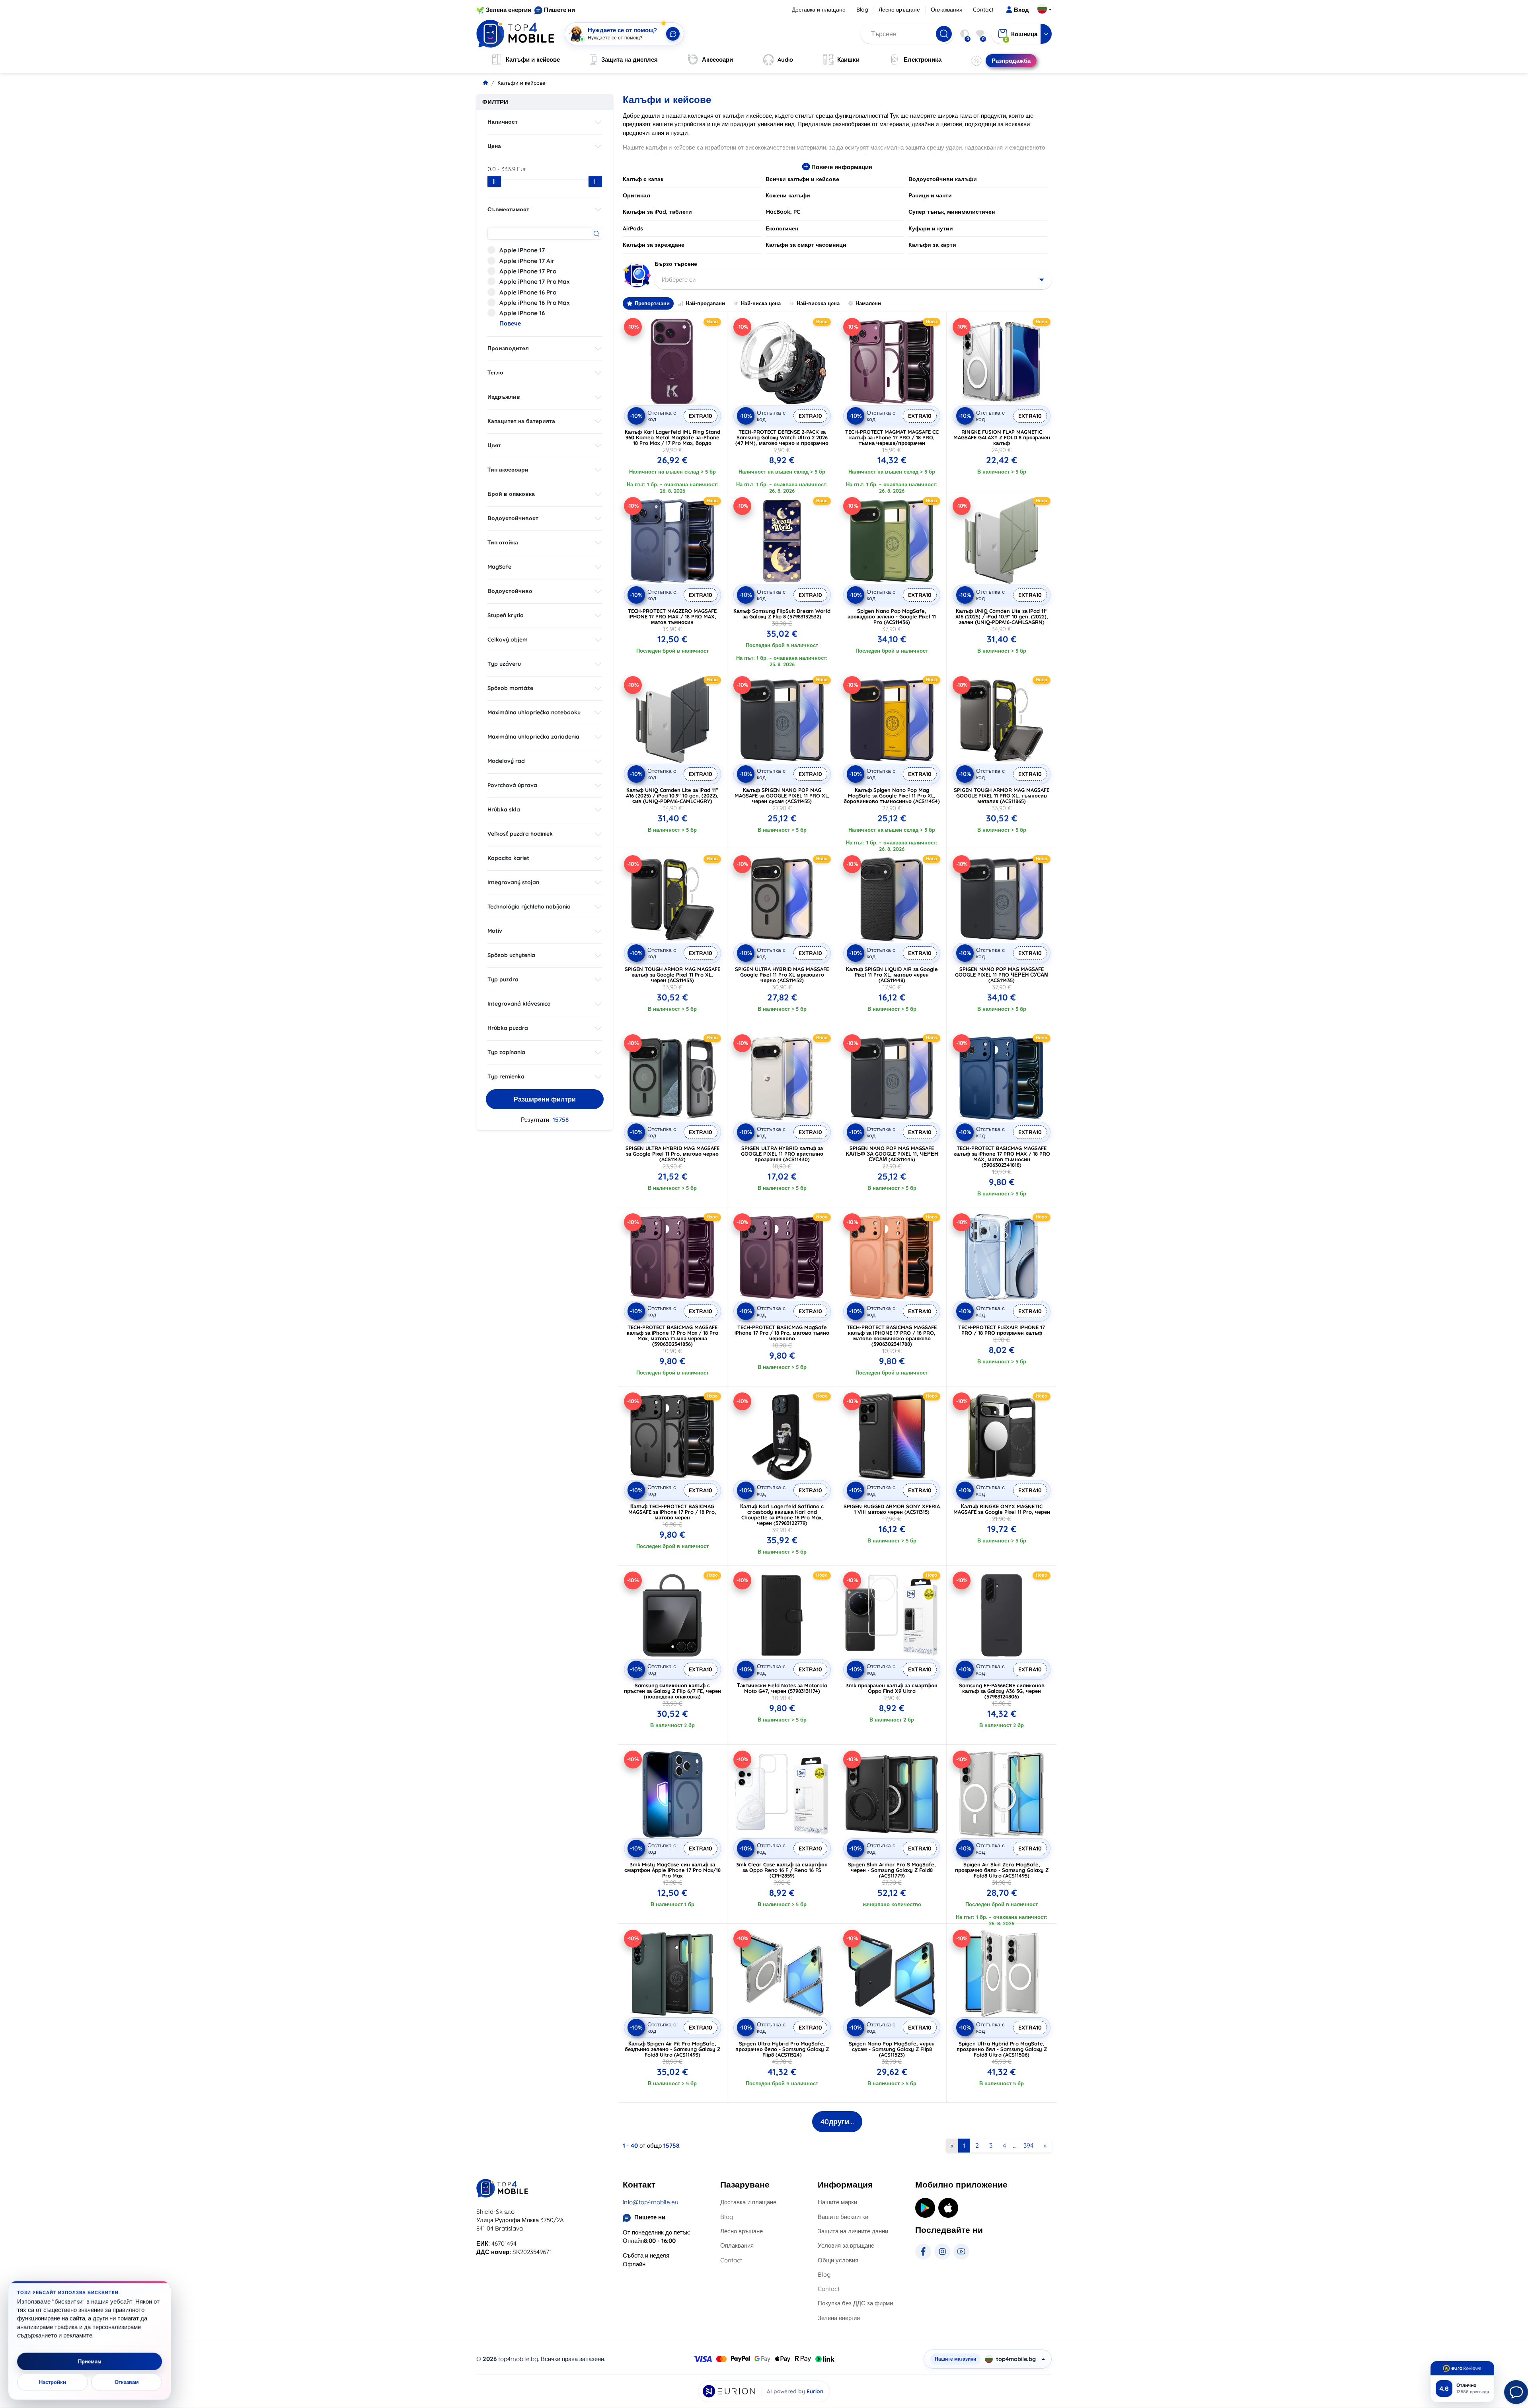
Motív (495, 931)
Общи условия (838, 2260)
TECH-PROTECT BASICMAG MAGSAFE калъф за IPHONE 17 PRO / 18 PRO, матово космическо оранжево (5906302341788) (892, 1336)
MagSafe (499, 567)
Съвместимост (508, 209)
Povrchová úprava (512, 785)
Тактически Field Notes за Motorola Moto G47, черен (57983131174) (782, 1688)
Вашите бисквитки (843, 2217)
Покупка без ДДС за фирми (855, 2303)
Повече (510, 323)
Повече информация (841, 167)
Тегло (495, 372)
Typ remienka (506, 1076)
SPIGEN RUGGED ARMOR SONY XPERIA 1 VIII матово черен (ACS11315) (892, 1509)
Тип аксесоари (508, 470)
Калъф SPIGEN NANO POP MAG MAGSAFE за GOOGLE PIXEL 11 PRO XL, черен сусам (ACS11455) (782, 796)
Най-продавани (705, 303)
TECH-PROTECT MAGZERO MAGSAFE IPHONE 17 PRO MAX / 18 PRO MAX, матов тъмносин (672, 616)
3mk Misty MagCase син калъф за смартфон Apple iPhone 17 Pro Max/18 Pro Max (672, 1870)
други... (837, 2122)
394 (1028, 2145)
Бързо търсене (676, 264)
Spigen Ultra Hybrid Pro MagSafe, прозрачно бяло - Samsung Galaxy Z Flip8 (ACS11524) (782, 2049)
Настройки (53, 2382)
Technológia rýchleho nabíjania (529, 907)
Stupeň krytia (506, 615)
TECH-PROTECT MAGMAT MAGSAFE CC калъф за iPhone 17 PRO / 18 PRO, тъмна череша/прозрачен (892, 437)
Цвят (494, 445)
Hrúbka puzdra (508, 1028)
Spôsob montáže (510, 688)
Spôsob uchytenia (511, 955)
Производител (508, 348)
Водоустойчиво (510, 591)
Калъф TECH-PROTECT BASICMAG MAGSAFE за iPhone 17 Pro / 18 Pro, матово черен (672, 1512)
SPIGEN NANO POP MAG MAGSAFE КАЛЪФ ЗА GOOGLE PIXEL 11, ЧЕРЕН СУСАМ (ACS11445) (892, 1154)
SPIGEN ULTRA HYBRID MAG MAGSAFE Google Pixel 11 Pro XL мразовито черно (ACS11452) (782, 975)
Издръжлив (504, 397)
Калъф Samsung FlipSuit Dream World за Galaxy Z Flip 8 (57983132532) (782, 614)
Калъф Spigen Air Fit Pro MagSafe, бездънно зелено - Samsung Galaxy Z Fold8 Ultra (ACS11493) (672, 2049)
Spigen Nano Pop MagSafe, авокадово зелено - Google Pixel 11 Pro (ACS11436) (892, 616)
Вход (1021, 10)
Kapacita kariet (508, 858)
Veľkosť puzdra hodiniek (520, 834)
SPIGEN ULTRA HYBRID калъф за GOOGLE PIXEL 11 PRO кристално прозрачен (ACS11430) (782, 1154)
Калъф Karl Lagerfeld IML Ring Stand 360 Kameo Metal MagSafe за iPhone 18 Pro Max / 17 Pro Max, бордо (672, 437)
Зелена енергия (509, 10)
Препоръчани (652, 303)
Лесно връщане (899, 10)
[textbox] (853, 280)
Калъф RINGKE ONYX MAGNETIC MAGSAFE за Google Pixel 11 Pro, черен (1002, 1509)
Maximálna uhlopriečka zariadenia (533, 737)
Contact (983, 10)
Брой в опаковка (511, 494)
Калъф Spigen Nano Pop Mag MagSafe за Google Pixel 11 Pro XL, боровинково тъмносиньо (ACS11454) (892, 796)
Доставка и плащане (819, 10)
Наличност (503, 122)
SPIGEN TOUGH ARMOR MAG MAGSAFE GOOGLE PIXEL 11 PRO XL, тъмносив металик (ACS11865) (1002, 796)
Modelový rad (506, 761)
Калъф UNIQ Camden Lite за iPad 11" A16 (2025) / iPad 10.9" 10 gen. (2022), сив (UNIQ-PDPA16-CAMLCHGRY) (672, 796)
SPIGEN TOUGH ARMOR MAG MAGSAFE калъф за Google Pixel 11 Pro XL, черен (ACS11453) (672, 975)
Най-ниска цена (761, 303)
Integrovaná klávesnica (519, 1004)
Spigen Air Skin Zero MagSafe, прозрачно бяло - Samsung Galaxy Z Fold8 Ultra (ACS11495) (1002, 1870)
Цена (494, 146)
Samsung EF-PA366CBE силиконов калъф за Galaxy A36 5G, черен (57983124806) (1002, 1691)
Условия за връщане (846, 2245)
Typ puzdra (503, 979)
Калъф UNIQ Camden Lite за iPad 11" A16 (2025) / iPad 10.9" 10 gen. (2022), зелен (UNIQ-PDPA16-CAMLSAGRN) (1002, 616)
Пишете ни (559, 10)
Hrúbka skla (504, 809)
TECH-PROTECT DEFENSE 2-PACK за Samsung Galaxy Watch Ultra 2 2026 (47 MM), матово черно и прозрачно (782, 437)
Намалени (868, 303)
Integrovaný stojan (513, 882)
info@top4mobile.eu (651, 2202)
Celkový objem (508, 640)
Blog (862, 10)
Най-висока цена (818, 303)
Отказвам (127, 2382)
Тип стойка (503, 542)
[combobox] (853, 280)
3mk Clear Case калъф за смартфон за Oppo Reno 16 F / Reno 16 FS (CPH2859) (782, 1870)
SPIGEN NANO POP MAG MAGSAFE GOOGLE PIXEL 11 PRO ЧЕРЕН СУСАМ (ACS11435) (1002, 975)
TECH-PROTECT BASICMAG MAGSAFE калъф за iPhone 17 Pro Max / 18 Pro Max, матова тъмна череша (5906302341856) (672, 1336)
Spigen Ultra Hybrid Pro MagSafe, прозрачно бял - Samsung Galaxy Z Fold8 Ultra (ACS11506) (1002, 2049)
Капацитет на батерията (521, 421)
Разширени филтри (545, 1099)
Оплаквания (947, 10)
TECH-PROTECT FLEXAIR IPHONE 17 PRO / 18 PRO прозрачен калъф (1002, 1330)
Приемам (90, 2361)
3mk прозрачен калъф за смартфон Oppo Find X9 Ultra (892, 1688)
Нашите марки (837, 2202)
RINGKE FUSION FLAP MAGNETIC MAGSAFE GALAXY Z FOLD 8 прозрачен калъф (1002, 437)
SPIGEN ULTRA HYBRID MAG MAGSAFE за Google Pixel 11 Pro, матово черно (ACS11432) (672, 1154)
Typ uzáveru (504, 664)
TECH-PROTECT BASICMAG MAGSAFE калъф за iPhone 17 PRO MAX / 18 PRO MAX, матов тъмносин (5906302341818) (1002, 1156)
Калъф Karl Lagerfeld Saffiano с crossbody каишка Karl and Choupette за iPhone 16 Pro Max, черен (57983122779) (782, 1515)
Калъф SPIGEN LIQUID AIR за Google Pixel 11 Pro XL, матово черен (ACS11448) (892, 975)
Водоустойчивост (513, 518)
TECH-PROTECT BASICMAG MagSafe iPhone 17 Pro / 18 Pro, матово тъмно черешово (782, 1333)
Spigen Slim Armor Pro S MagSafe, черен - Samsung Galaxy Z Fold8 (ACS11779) (892, 1870)
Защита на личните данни (853, 2231)
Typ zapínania (506, 1052)
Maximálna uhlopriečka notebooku (534, 712)
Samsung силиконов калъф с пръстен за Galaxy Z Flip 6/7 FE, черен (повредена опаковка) (672, 1691)
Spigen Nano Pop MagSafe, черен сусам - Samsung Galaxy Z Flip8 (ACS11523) (892, 2049)
